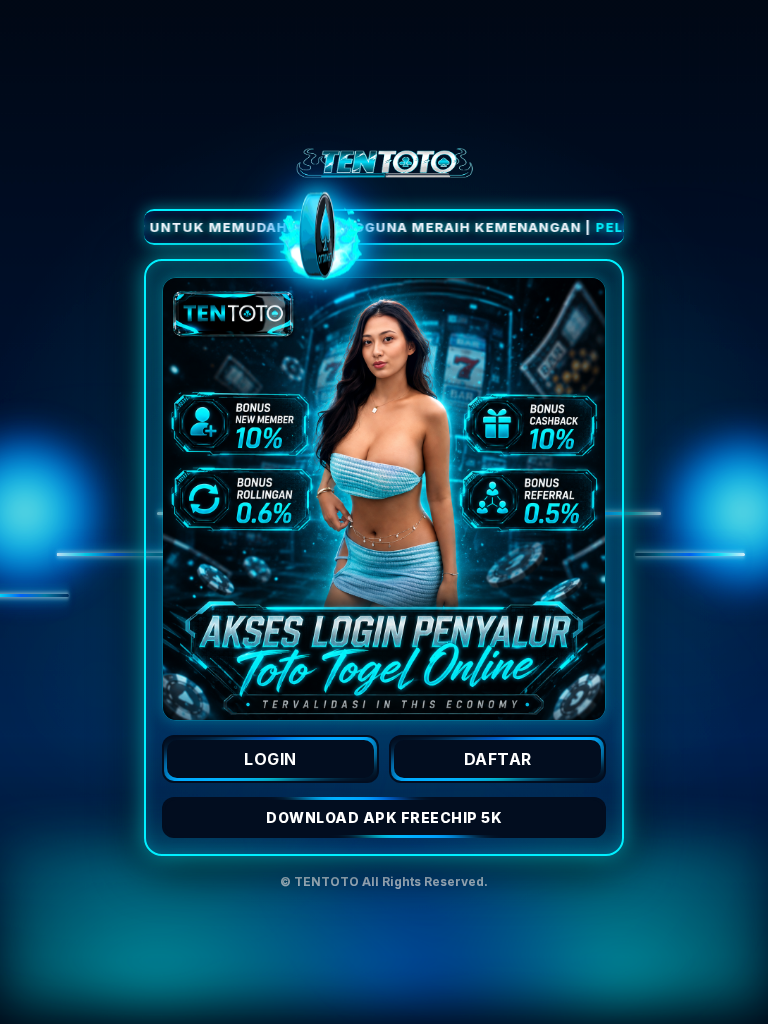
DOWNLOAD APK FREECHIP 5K (384, 817)
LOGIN (270, 759)
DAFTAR (498, 759)
